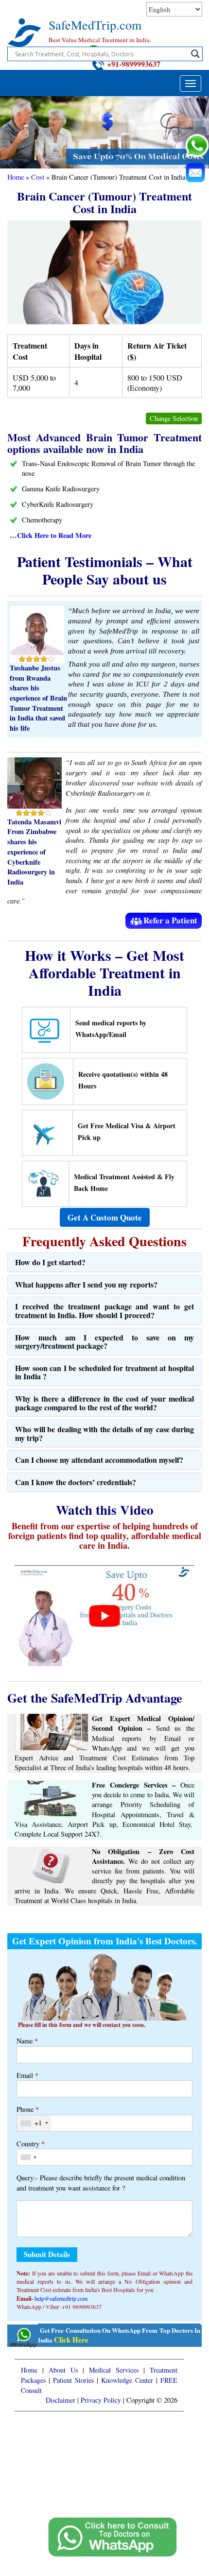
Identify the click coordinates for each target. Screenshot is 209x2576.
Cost (38, 177)
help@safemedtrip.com (61, 2298)
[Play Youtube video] (104, 1616)
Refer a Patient (170, 920)
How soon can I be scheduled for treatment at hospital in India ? (104, 1372)
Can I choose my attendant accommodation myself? (99, 1460)
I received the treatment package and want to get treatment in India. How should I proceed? (104, 1311)
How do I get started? (50, 1262)
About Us (63, 2370)
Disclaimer (61, 2400)
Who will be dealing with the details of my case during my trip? (104, 1433)
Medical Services (114, 2370)
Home (16, 177)
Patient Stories (73, 2380)
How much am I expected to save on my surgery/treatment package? (104, 1342)
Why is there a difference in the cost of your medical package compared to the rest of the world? (104, 1403)
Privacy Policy (101, 2400)
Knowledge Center (127, 2380)
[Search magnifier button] (195, 54)
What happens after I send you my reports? (86, 1284)
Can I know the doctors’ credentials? (76, 1482)
